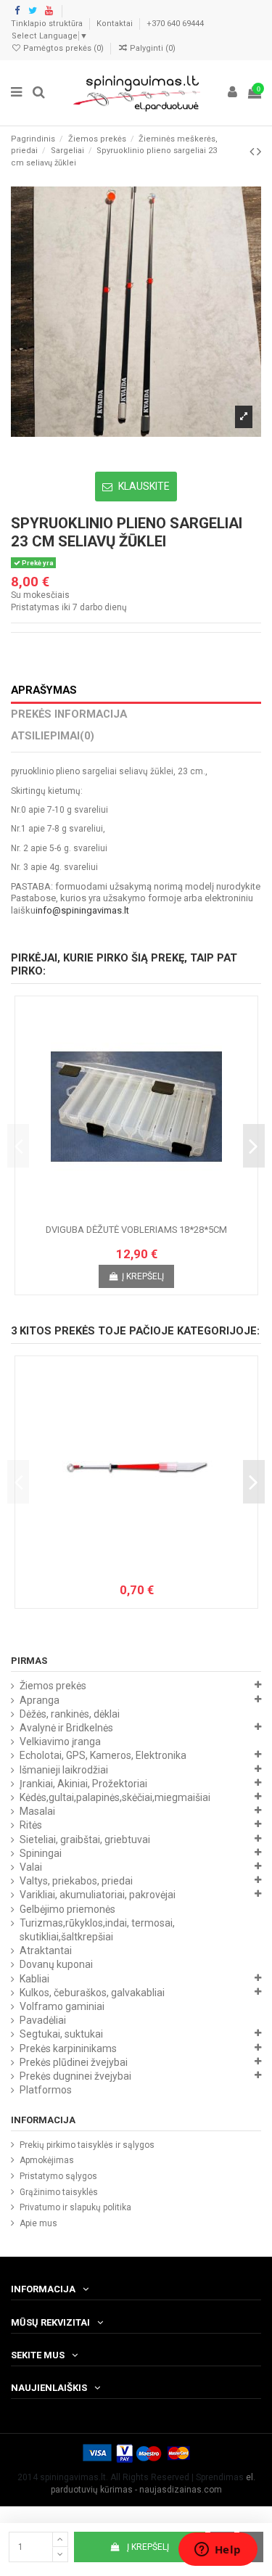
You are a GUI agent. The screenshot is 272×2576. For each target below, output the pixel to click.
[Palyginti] (136, 1213)
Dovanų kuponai (56, 1964)
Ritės (31, 1825)
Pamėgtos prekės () (63, 48)
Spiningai (41, 1853)
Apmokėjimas (47, 2160)
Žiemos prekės (53, 1686)
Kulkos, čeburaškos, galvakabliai (92, 1993)
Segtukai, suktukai (61, 2034)
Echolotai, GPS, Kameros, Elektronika (103, 1755)
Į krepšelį (148, 2547)
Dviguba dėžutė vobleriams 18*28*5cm (136, 1230)
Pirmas (29, 1661)
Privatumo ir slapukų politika (75, 2207)
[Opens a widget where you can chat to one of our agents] (218, 2551)
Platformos (46, 2090)
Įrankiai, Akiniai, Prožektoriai (83, 1784)
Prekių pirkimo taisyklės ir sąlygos (87, 2145)
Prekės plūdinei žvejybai (74, 2062)
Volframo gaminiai (62, 2006)
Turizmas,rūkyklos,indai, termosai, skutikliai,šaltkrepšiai (97, 1930)
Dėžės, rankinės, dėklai (70, 1714)
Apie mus (38, 2223)
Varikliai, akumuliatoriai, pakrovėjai (98, 1895)
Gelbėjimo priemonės (67, 1909)
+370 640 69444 (175, 24)
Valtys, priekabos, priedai (76, 1881)
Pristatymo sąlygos (58, 2176)
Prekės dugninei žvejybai (75, 2076)
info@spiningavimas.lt (82, 910)
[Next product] (259, 151)
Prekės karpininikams (68, 2048)
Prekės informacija (69, 714)
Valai (31, 1867)
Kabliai (34, 1979)
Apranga (40, 1700)
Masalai (37, 1811)
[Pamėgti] (120, 1213)
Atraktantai (46, 1951)
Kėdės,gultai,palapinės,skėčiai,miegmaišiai (115, 1797)
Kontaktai (116, 24)
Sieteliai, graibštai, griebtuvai (85, 1839)
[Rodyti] (154, 1213)
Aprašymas (44, 690)
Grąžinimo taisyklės (59, 2192)
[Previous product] (253, 151)
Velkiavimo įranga (60, 1742)
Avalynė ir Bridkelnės (66, 1728)
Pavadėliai (43, 2020)
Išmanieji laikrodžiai (64, 1770)
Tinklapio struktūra (48, 24)
